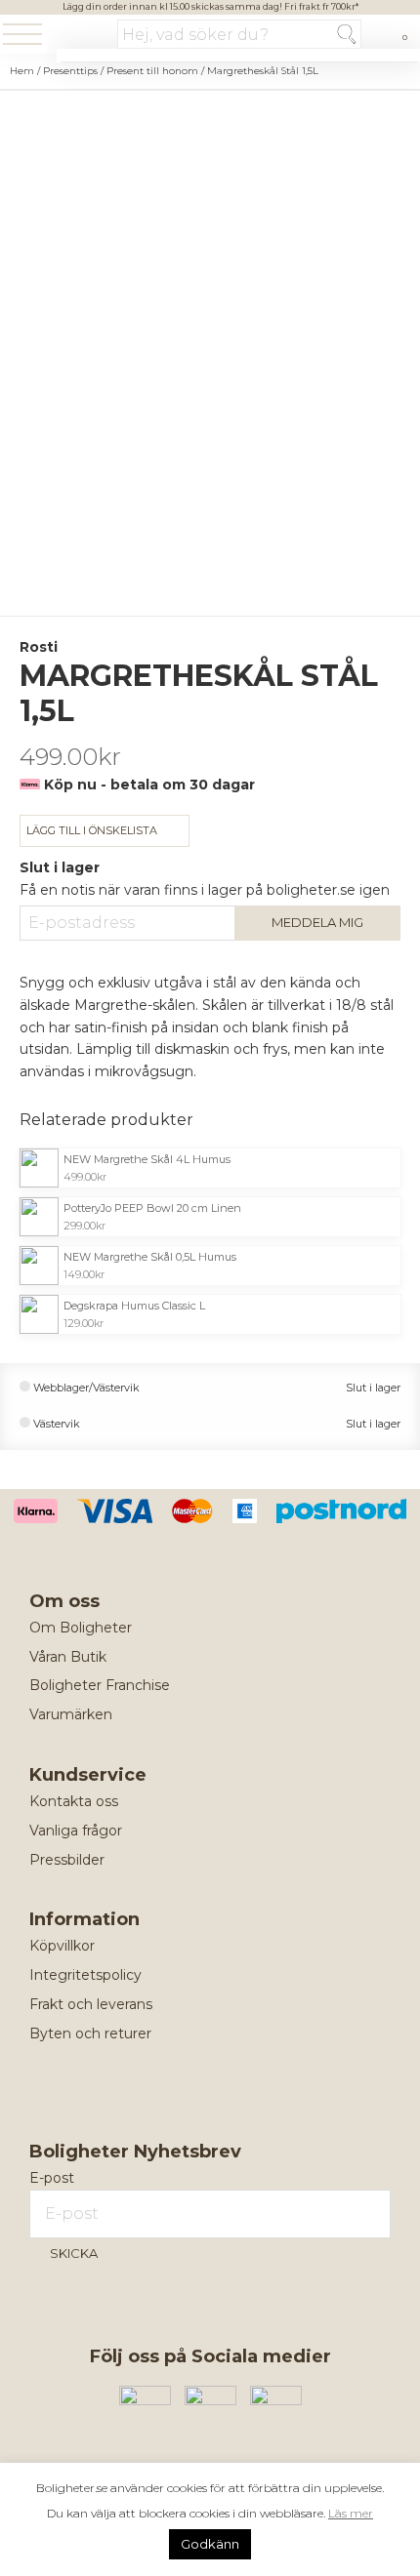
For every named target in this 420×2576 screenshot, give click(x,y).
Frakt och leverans (91, 2004)
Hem (22, 71)
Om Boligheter (81, 1628)
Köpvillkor (62, 1946)
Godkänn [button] (210, 2544)
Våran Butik (68, 1657)
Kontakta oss (74, 1801)
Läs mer (351, 2513)
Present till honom (152, 71)
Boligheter (83, 36)
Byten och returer (90, 2033)
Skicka (74, 2253)
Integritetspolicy (85, 1975)
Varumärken (71, 1714)
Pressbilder (67, 1860)
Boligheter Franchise (100, 1685)
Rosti (39, 647)
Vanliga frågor (76, 1831)
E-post (52, 2178)
